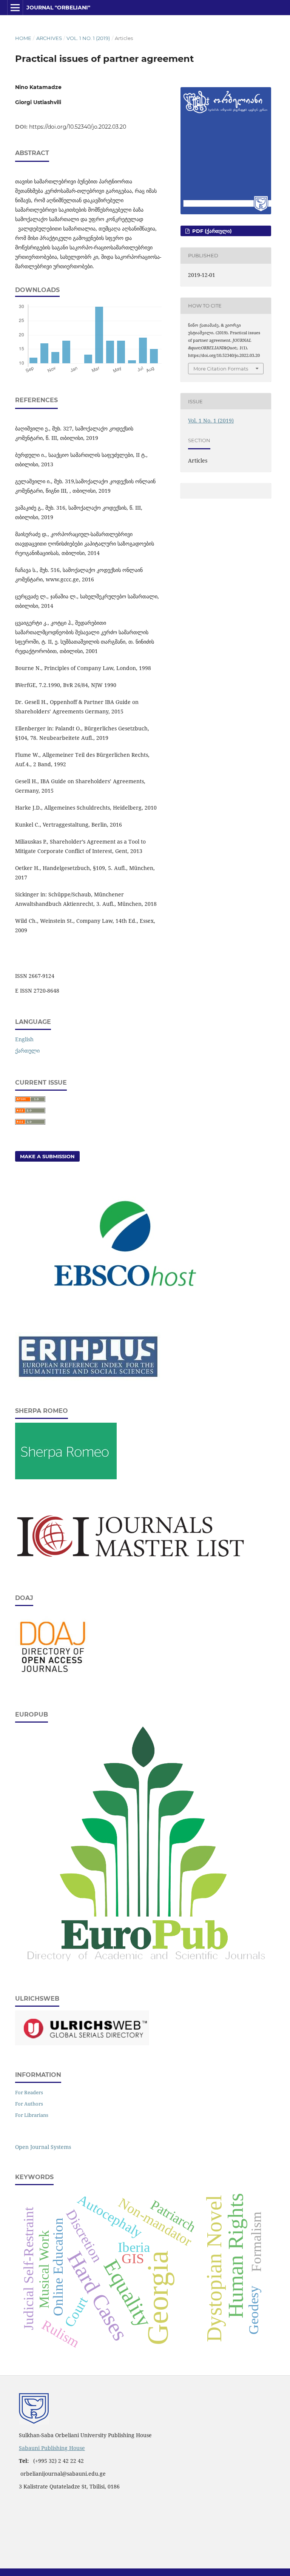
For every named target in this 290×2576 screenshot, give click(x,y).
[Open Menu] (15, 8)
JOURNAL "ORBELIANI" (58, 8)
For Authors (29, 2104)
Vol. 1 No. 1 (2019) (88, 38)
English (24, 1039)
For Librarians (32, 2115)
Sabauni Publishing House (52, 2448)
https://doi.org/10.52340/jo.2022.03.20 (78, 127)
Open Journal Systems (43, 2147)
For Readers (29, 2092)
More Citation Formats (221, 369)
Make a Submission (47, 1156)
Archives (49, 38)
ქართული (27, 1051)
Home (23, 38)
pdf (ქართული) (211, 231)
